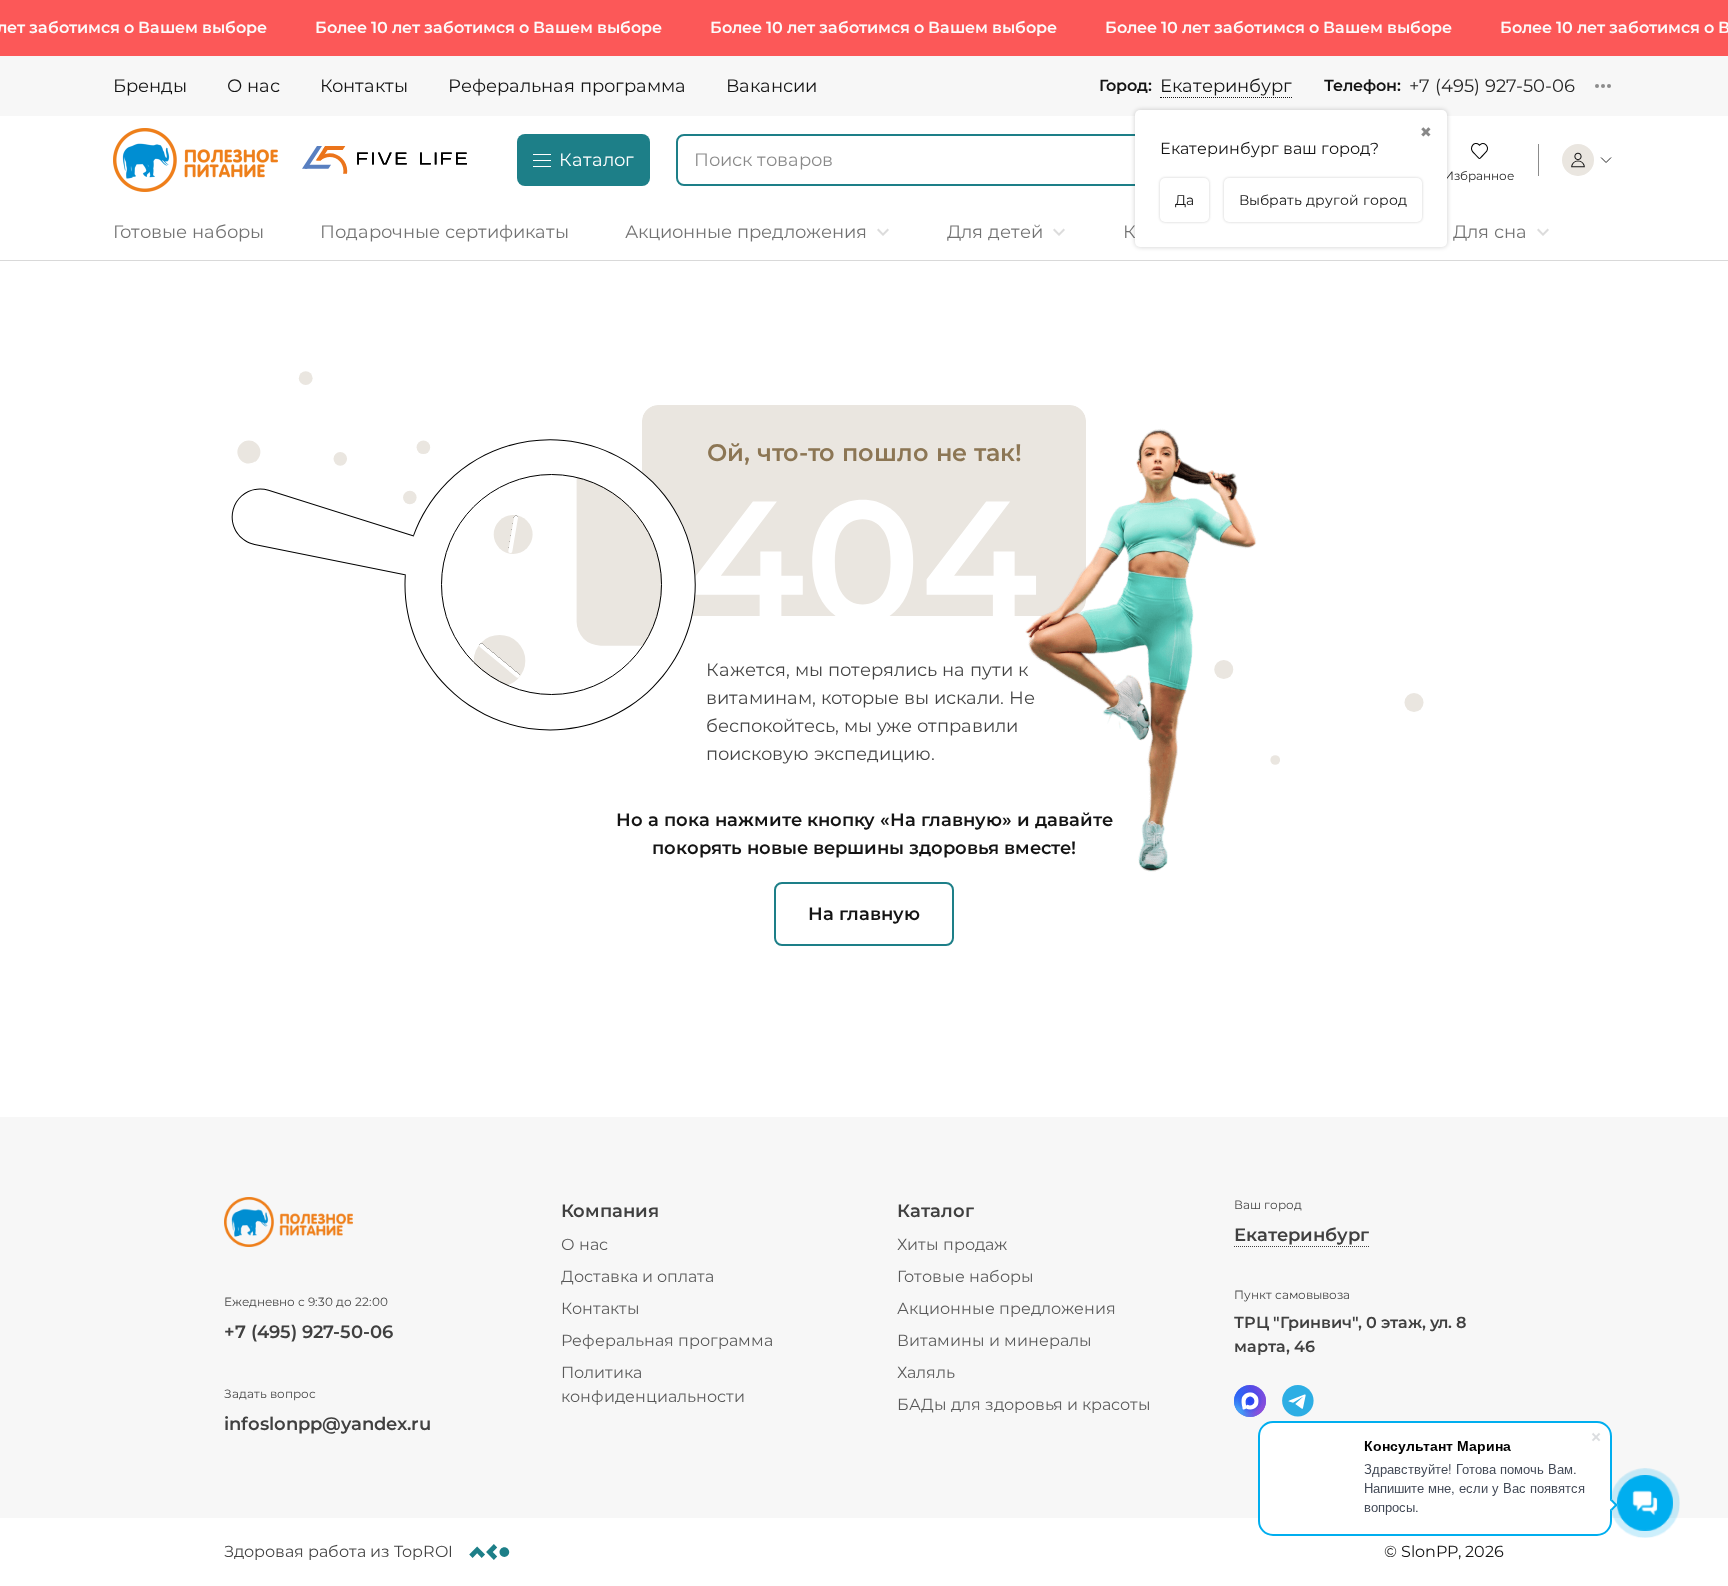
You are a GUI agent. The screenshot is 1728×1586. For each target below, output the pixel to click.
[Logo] (195, 160)
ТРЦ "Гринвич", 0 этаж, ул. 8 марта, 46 (1350, 1334)
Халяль (926, 1372)
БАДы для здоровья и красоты (1024, 1404)
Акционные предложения (1006, 1308)
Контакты (364, 86)
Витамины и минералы (994, 1340)
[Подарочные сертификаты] (444, 232)
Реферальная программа (567, 86)
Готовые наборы (965, 1276)
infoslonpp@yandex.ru (327, 1424)
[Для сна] (1502, 232)
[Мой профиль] (1588, 160)
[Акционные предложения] (758, 232)
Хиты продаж (952, 1244)
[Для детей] (1007, 232)
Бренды (150, 86)
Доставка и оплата (637, 1276)
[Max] (1250, 1401)
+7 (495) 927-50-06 (1492, 86)
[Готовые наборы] (196, 232)
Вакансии (771, 86)
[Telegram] (1298, 1401)
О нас (253, 86)
